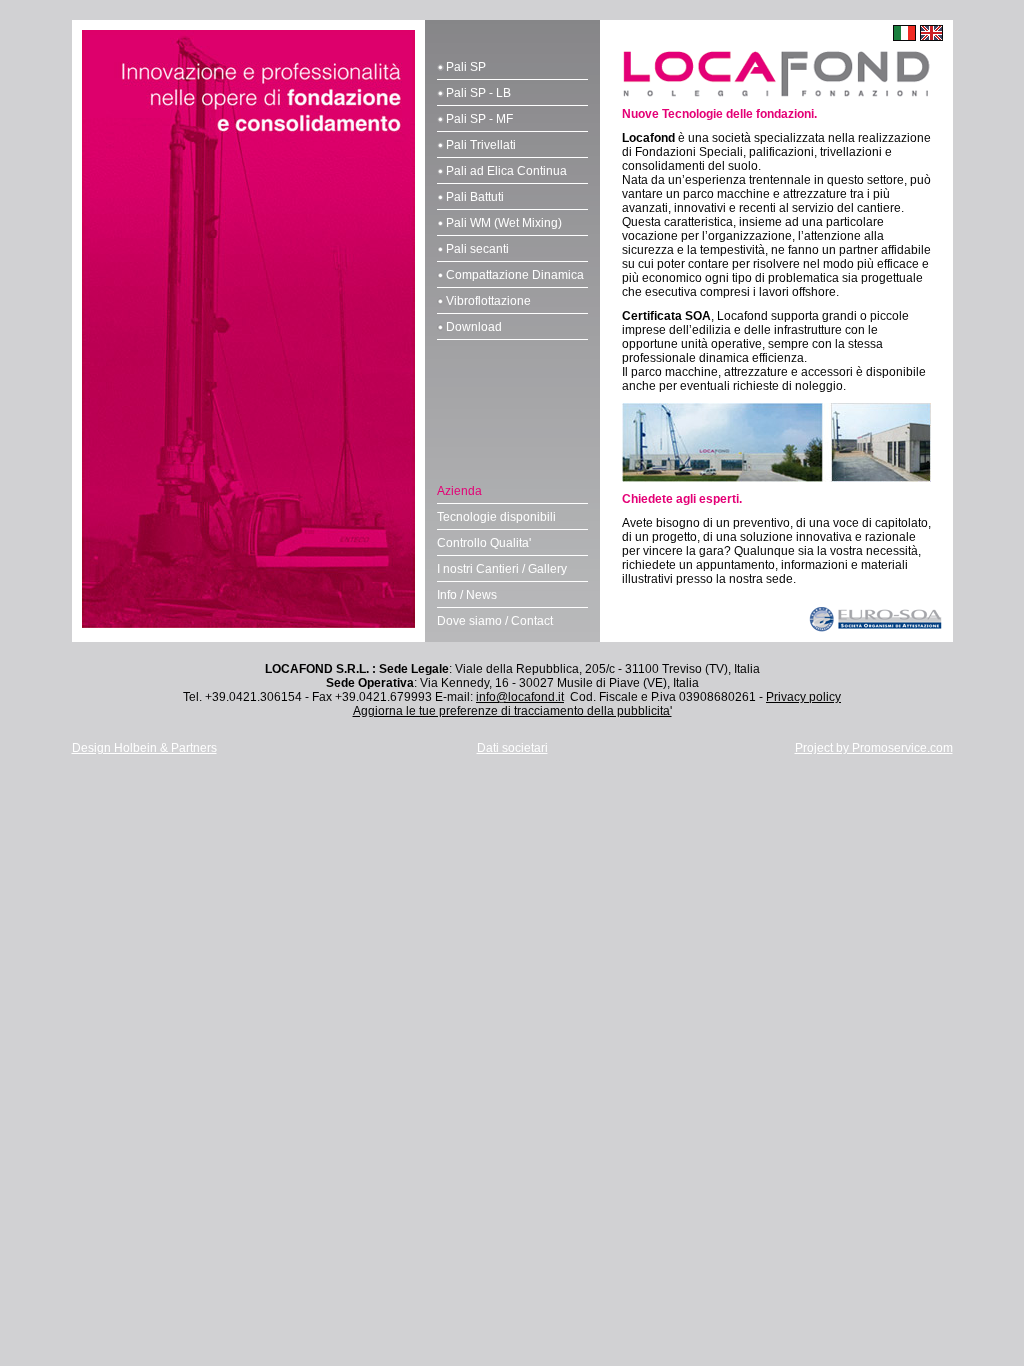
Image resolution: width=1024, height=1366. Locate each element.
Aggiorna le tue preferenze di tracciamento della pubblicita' (512, 711)
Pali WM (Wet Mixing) (504, 223)
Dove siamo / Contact (495, 621)
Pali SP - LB (478, 93)
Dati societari (512, 748)
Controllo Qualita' (484, 543)
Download (474, 327)
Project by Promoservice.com (874, 748)
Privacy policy (803, 697)
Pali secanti (477, 249)
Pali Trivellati (481, 145)
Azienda (459, 491)
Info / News (467, 595)
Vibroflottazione (488, 301)
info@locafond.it (520, 697)
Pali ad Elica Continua (506, 171)
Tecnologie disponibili (496, 517)
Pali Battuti (475, 197)
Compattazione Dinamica (515, 275)
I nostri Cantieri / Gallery (502, 569)
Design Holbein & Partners (144, 748)
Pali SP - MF (479, 119)
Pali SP (466, 67)
